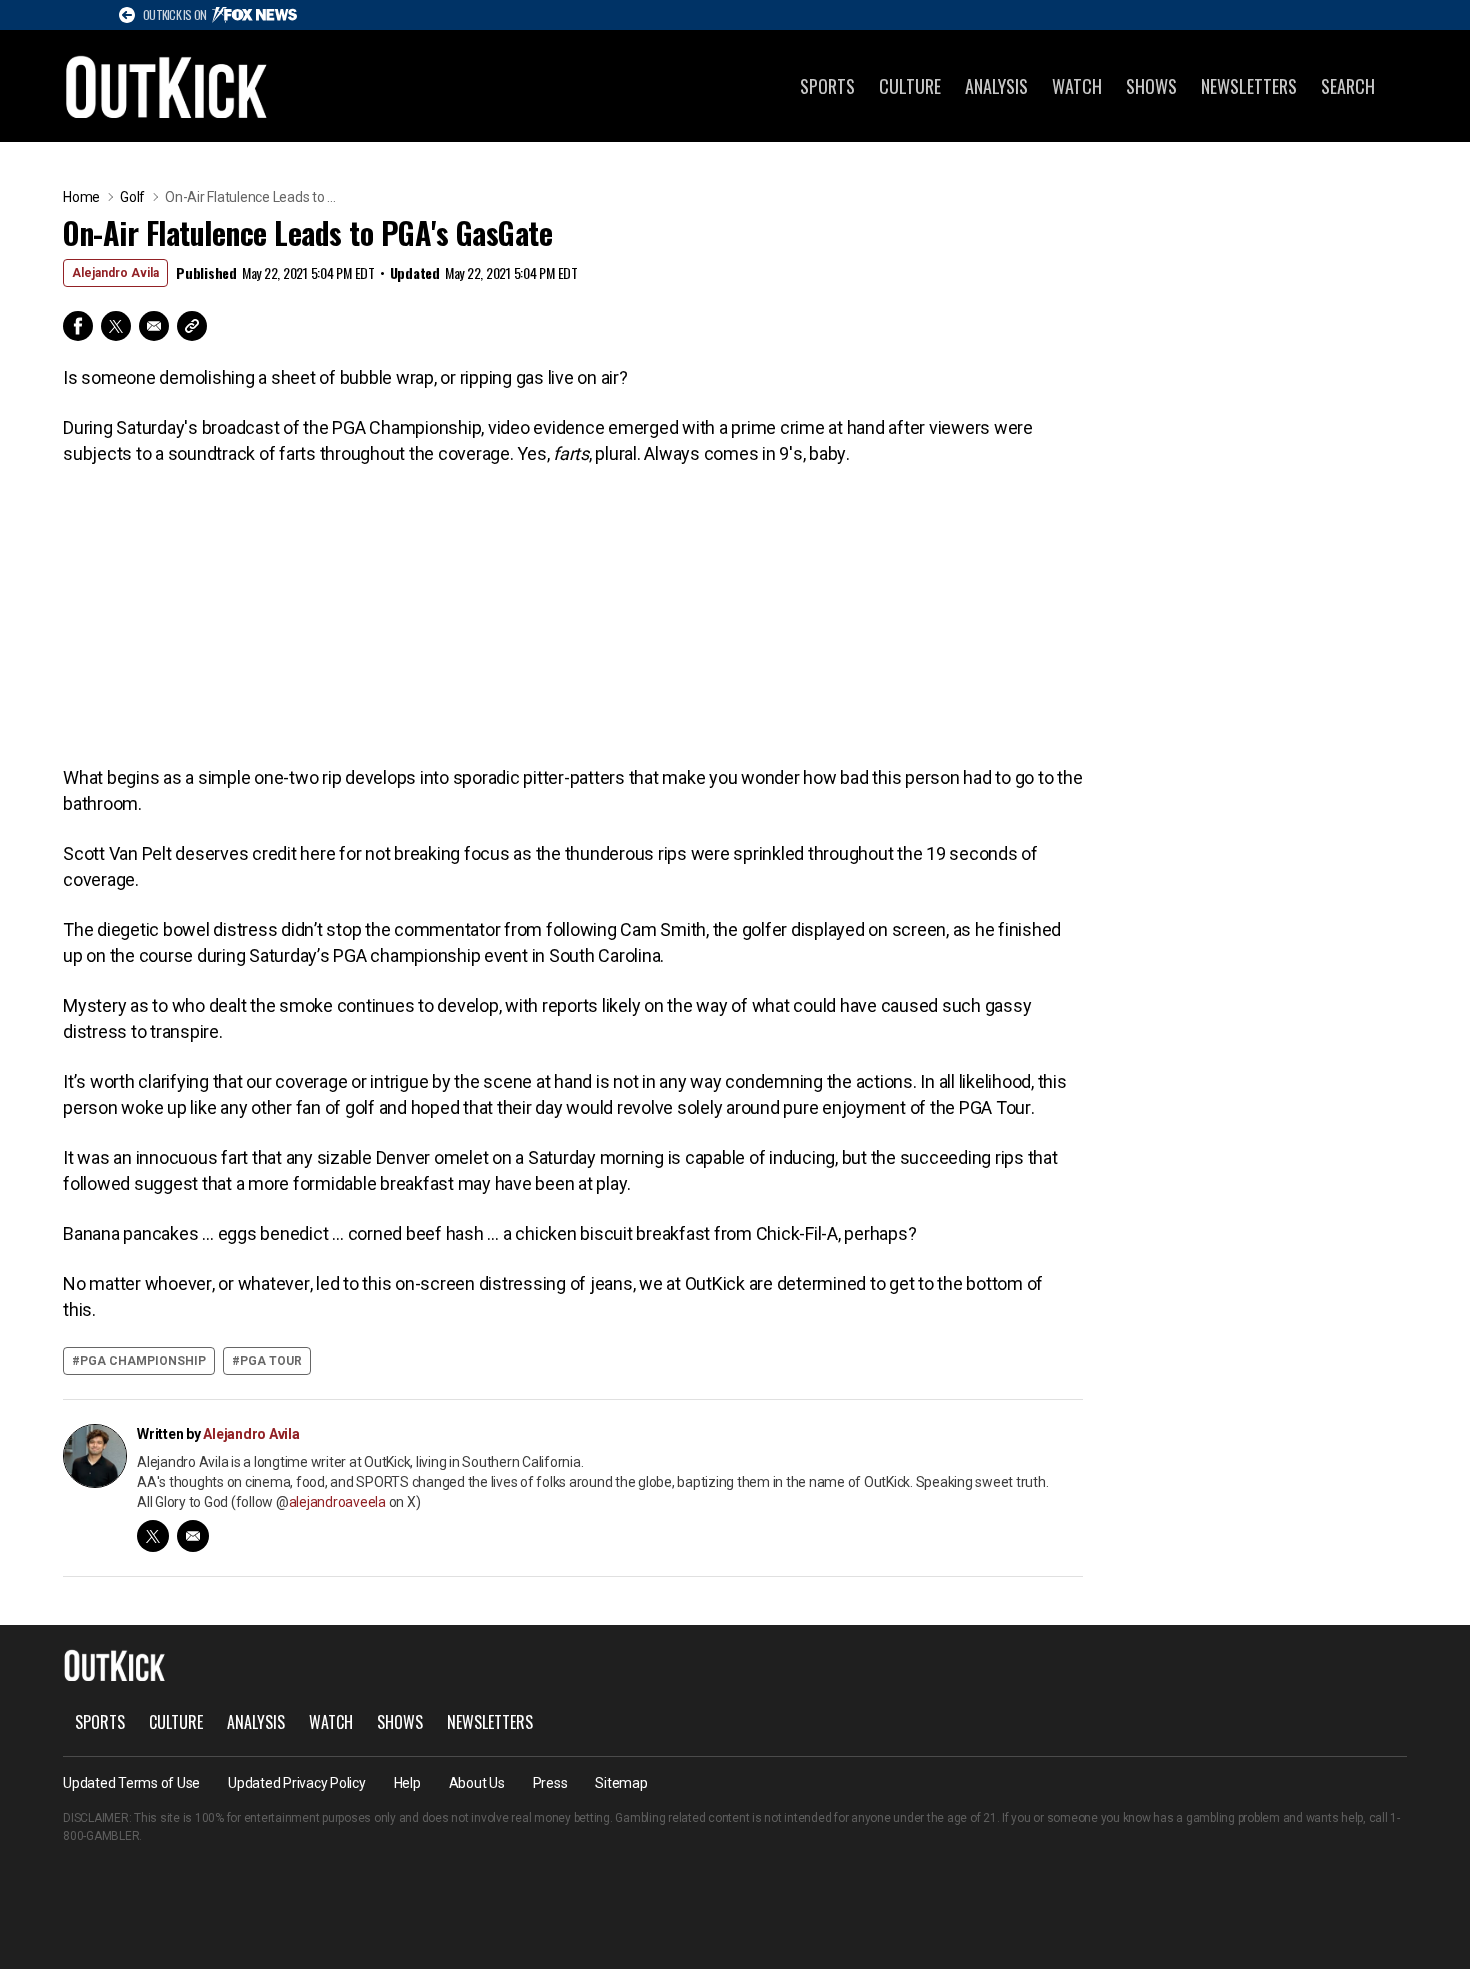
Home (81, 197)
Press (550, 1783)
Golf (132, 197)
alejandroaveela (337, 1502)
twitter (153, 1536)
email (193, 1536)
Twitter (116, 326)
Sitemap (621, 1783)
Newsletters (1249, 86)
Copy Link (192, 326)
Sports (827, 86)
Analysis (996, 86)
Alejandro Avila (115, 273)
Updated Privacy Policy (297, 1783)
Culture (910, 86)
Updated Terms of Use (131, 1783)
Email (154, 326)
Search (1348, 86)
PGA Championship (143, 1361)
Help (407, 1783)
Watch (1077, 86)
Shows (1151, 86)
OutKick (167, 86)
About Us (477, 1783)
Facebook (78, 326)
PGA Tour (271, 1361)
